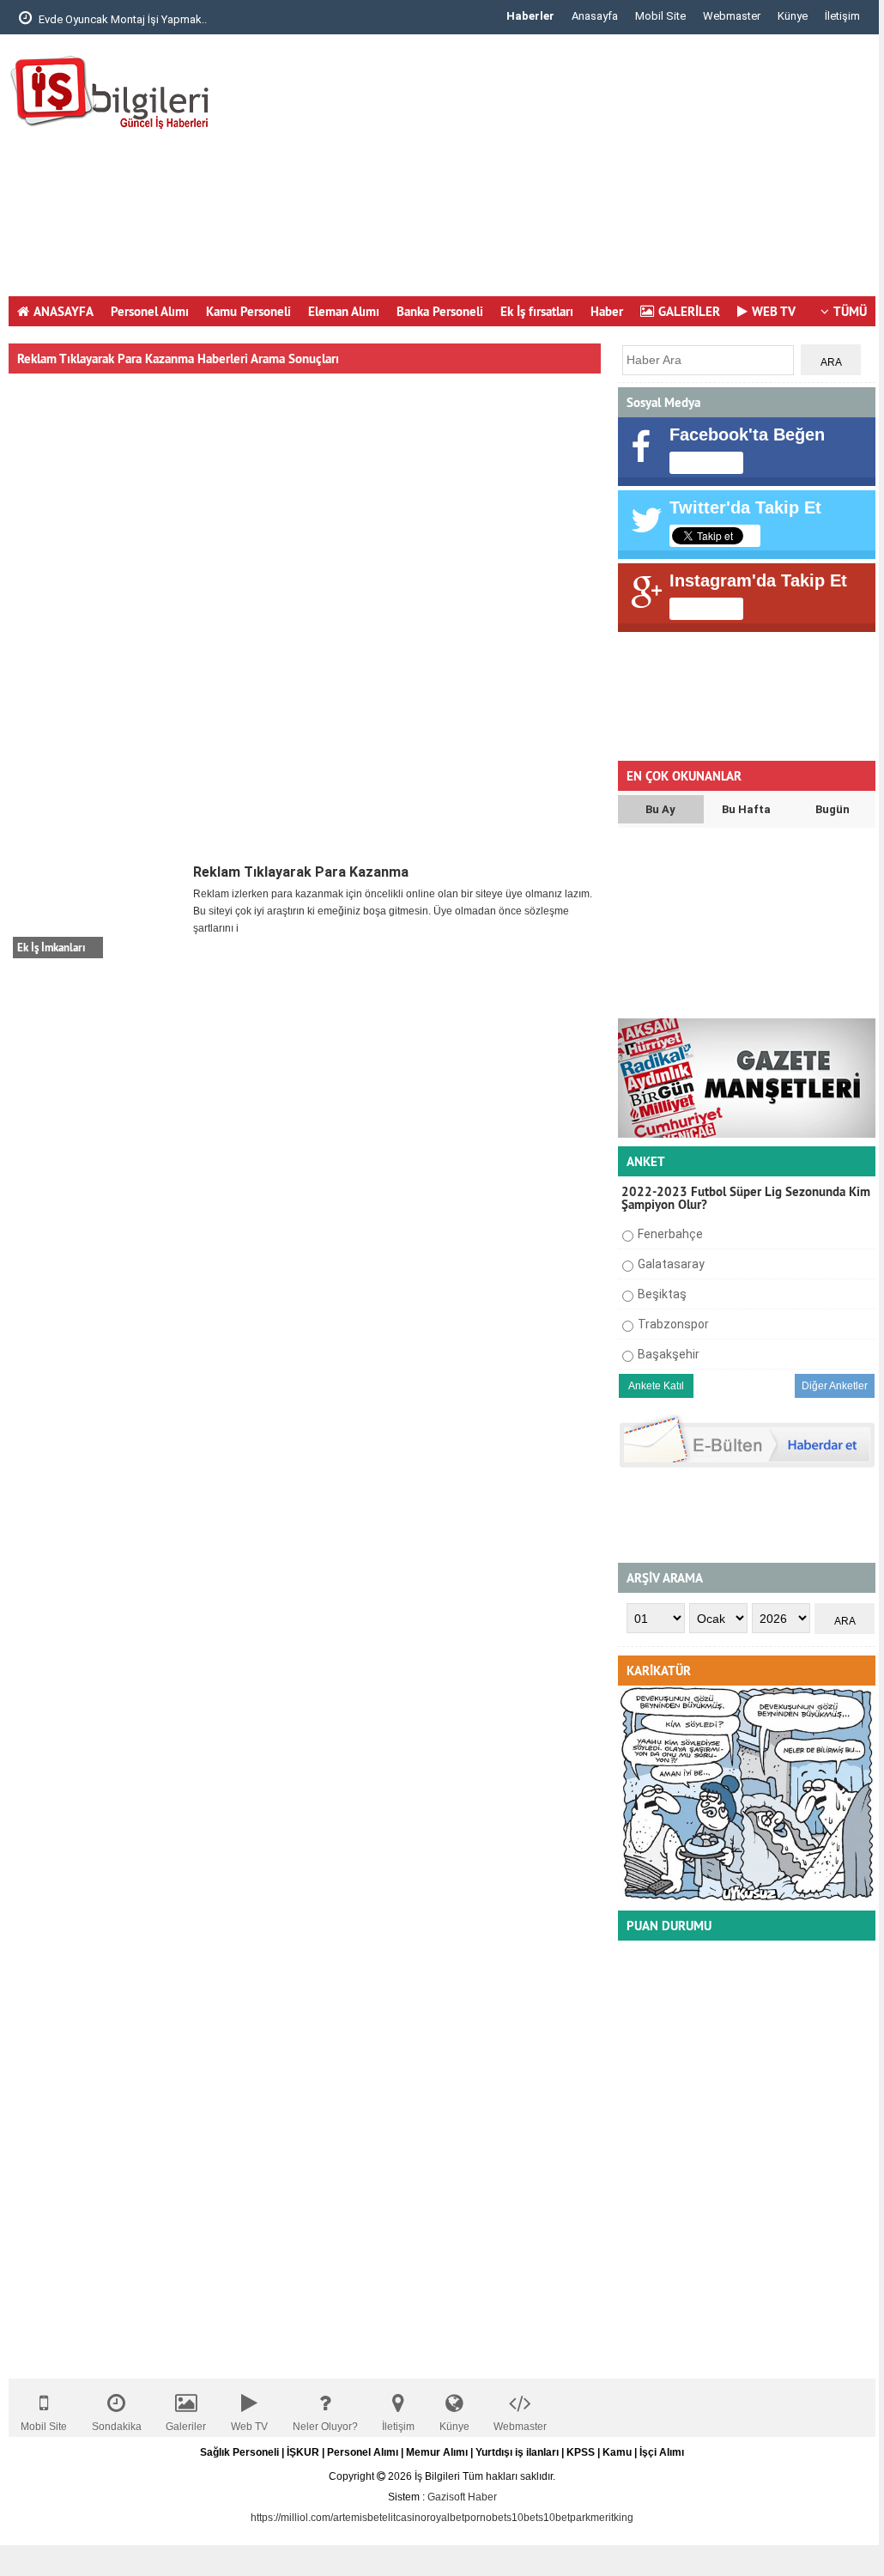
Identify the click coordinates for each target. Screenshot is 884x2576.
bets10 (508, 2518)
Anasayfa (595, 16)
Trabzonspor (673, 1324)
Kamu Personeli (248, 311)
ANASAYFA (64, 311)
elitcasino (404, 2518)
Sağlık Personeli (239, 2452)
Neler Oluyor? (325, 2427)
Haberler (530, 16)
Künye (793, 16)
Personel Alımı (150, 311)
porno (478, 2518)
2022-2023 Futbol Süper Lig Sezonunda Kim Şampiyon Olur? (746, 1198)
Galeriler (186, 2427)
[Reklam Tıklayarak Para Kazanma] (99, 911)
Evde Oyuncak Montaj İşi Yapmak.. (121, 19)
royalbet (445, 2518)
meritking (612, 2518)
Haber (607, 311)
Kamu (617, 2452)
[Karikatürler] (747, 1899)
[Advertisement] (563, 172)
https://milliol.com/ (292, 2518)
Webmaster (732, 16)
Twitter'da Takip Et (745, 507)
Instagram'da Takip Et (758, 580)
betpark (573, 2518)
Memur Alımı (437, 2452)
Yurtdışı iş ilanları (517, 2452)
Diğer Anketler (835, 1386)
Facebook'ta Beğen (747, 434)
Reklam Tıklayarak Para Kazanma (301, 872)
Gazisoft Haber (462, 2497)
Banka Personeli (440, 311)
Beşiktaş (662, 1294)
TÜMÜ (850, 311)
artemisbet (357, 2518)
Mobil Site (660, 16)
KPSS (581, 2452)
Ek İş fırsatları (537, 311)
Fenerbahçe (670, 1234)
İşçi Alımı (662, 2452)
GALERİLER (689, 311)
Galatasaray (671, 1264)
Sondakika (117, 2427)
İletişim (842, 16)
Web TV (249, 2427)
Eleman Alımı (344, 311)
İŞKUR (303, 2452)
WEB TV (774, 311)
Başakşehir (669, 1354)
